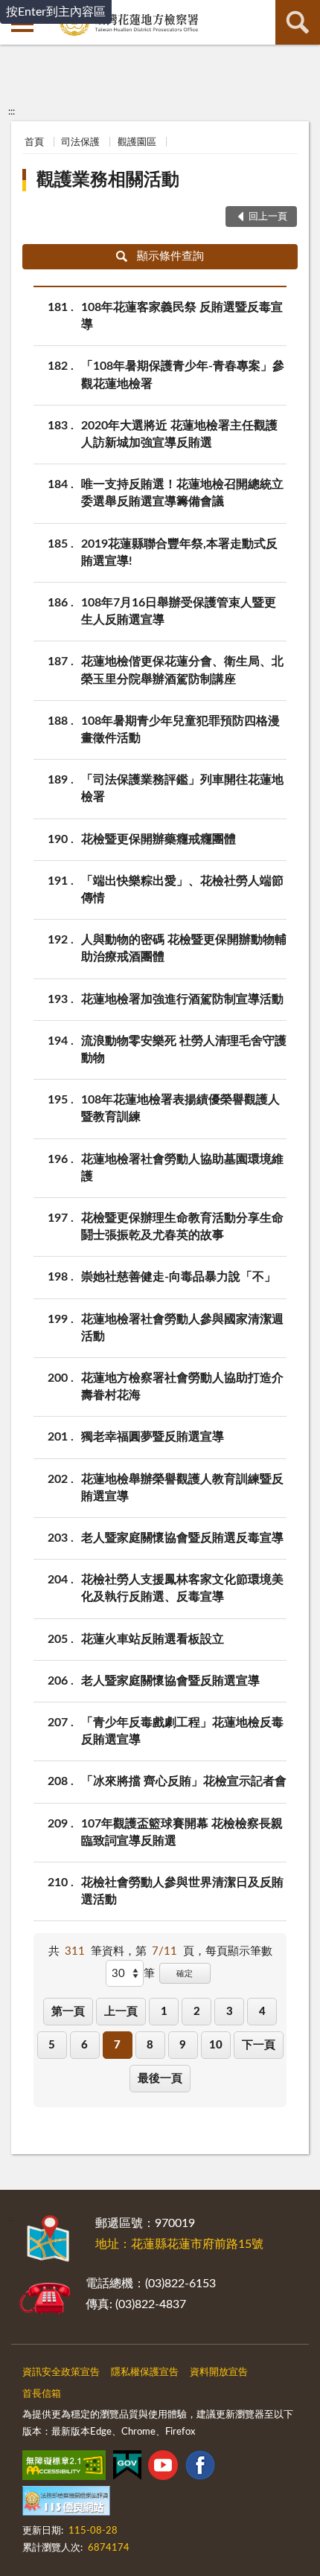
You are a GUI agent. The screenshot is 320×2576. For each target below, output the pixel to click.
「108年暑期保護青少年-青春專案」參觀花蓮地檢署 (183, 375)
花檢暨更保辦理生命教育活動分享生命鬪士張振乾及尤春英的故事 (182, 1227)
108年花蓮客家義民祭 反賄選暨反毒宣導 (182, 316)
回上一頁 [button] (268, 217)
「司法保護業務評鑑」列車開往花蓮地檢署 (182, 788)
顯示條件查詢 (170, 256)
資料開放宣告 (219, 2372)
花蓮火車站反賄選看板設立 (153, 1639)
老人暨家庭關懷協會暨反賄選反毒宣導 (182, 1538)
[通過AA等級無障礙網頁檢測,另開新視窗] (64, 2468)
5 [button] (52, 2045)
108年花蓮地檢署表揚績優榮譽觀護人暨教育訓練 (180, 1108)
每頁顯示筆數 (239, 1951)
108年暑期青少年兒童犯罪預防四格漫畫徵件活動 (180, 730)
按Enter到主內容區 (56, 12)
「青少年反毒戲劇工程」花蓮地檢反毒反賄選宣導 (182, 1731)
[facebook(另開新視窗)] (200, 2468)
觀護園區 (137, 142)
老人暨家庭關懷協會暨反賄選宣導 (170, 1681)
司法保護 (80, 142)
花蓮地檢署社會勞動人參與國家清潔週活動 (182, 1328)
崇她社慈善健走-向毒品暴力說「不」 (179, 1277)
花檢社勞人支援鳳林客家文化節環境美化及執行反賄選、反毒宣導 (182, 1588)
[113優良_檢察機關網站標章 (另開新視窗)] (66, 2504)
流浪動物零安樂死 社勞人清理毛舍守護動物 (184, 1050)
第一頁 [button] (68, 2012)
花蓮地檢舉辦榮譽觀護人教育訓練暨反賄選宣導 (182, 1488)
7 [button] (117, 2045)
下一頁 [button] (259, 2045)
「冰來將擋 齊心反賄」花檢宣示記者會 (184, 1781)
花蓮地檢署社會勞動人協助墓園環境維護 (182, 1168)
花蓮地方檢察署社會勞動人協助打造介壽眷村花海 (182, 1387)
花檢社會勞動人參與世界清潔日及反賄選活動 (182, 1891)
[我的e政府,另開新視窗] (127, 2468)
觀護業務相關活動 (108, 180)
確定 (185, 1974)
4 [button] (262, 2012)
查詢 (298, 22)
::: (12, 112)
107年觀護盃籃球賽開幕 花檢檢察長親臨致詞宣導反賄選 (182, 1832)
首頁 (34, 142)
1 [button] (164, 2012)
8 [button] (150, 2045)
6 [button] (84, 2045)
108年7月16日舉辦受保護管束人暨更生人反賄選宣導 (179, 611)
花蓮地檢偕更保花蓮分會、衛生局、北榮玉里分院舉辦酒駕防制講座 (182, 670)
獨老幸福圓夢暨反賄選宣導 (153, 1437)
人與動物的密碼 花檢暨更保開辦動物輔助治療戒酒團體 (184, 948)
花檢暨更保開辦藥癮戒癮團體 (159, 839)
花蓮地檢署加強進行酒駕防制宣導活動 (182, 999)
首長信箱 (42, 2394)
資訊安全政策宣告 (61, 2372)
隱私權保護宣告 (145, 2372)
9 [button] (183, 2045)
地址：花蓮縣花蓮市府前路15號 (179, 2244)
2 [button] (197, 2012)
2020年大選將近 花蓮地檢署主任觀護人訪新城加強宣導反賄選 (179, 434)
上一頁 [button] (121, 2012)
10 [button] (216, 2045)
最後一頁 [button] (160, 2079)
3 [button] (230, 2012)
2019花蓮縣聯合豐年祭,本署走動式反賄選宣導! (179, 552)
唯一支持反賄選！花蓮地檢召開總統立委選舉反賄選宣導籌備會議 (182, 493)
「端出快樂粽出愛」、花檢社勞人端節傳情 (182, 890)
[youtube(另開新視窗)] (163, 2468)
